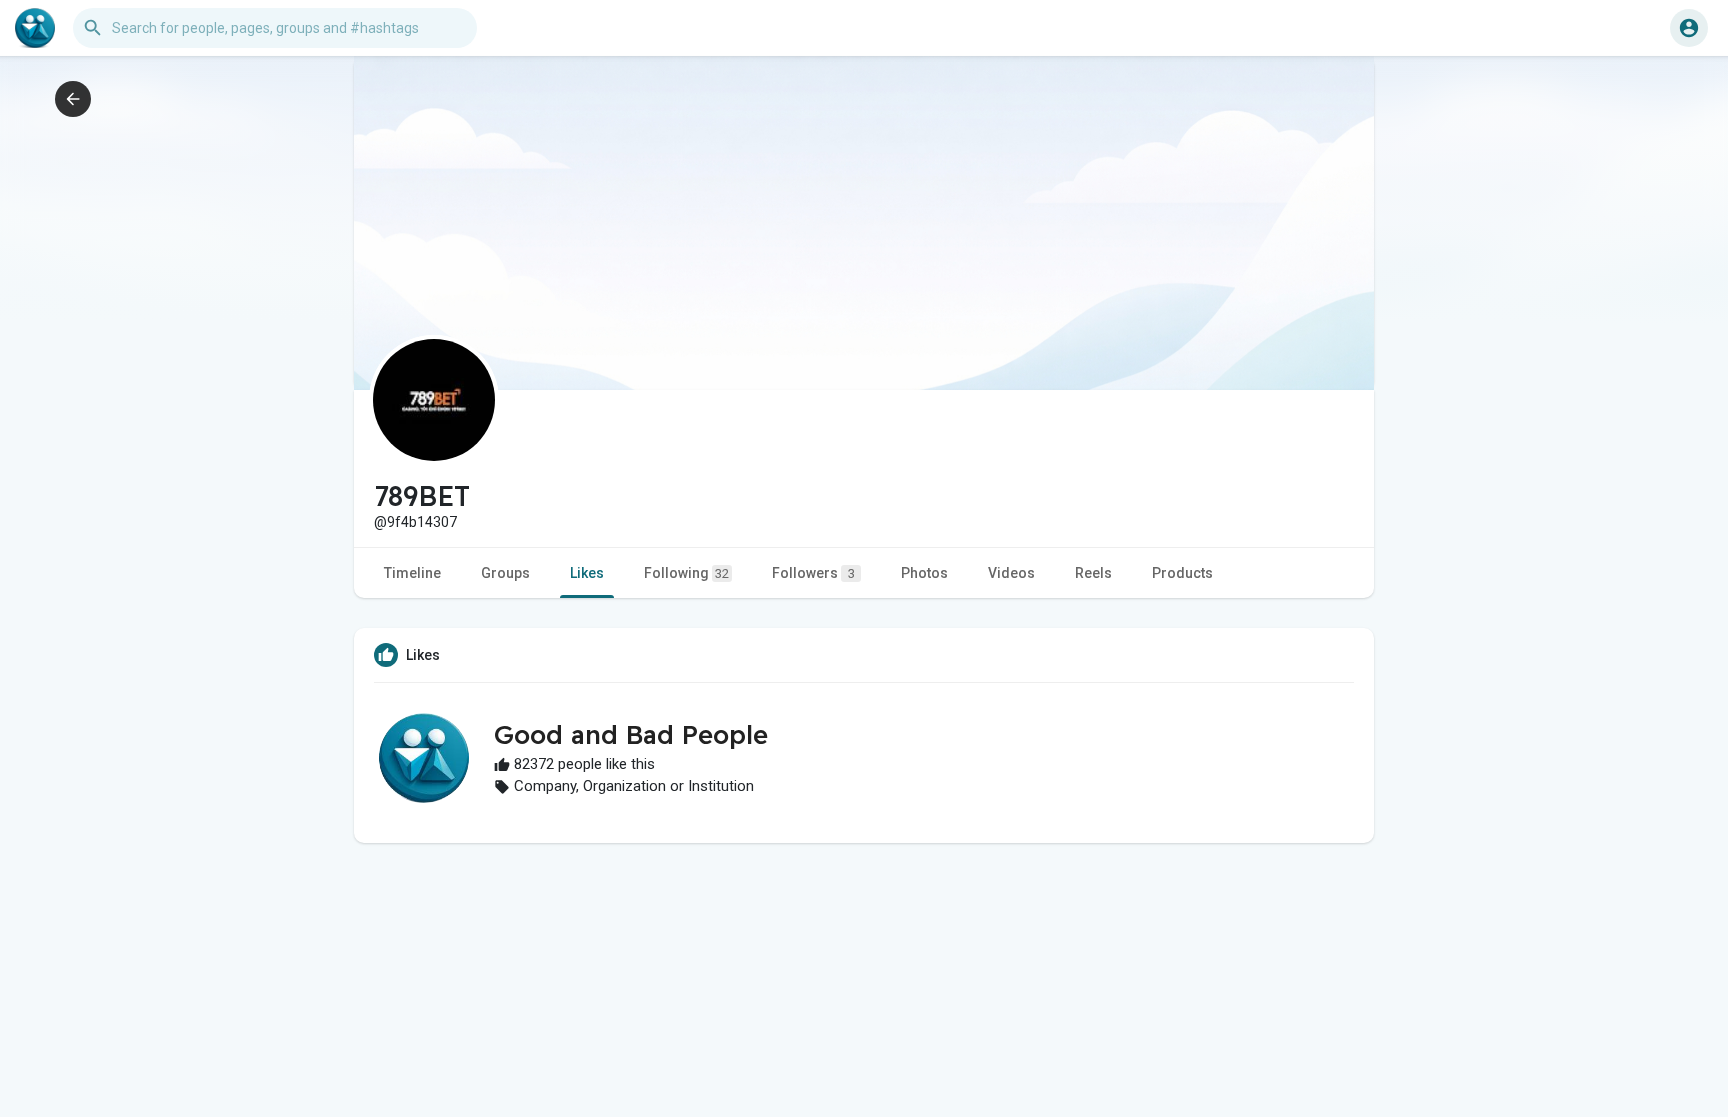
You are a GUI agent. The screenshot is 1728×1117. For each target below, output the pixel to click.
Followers (813, 573)
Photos (924, 573)
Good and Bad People (631, 734)
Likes (587, 573)
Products (1182, 573)
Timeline (412, 573)
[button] (1689, 28)
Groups (505, 573)
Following (686, 573)
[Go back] (73, 99)
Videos (1011, 573)
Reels (1093, 573)
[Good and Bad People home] (35, 28)
